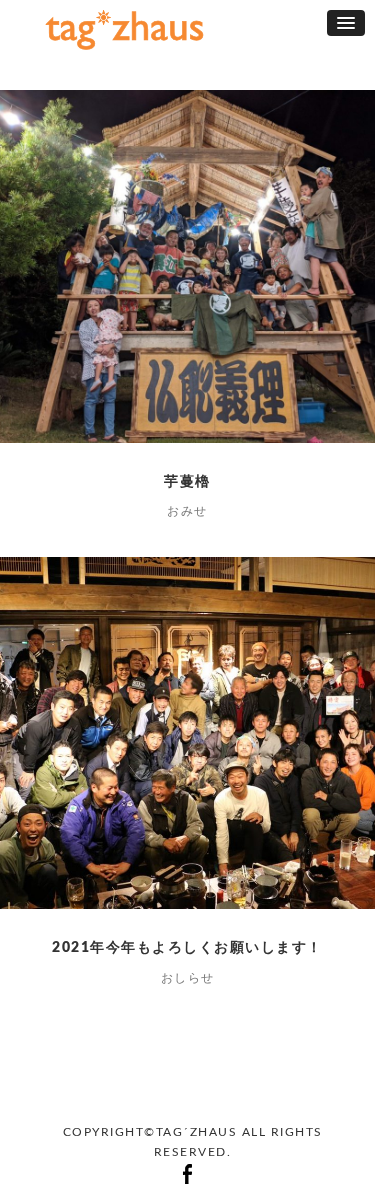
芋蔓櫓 (187, 482)
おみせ (187, 511)
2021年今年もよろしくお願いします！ (187, 948)
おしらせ (188, 978)
